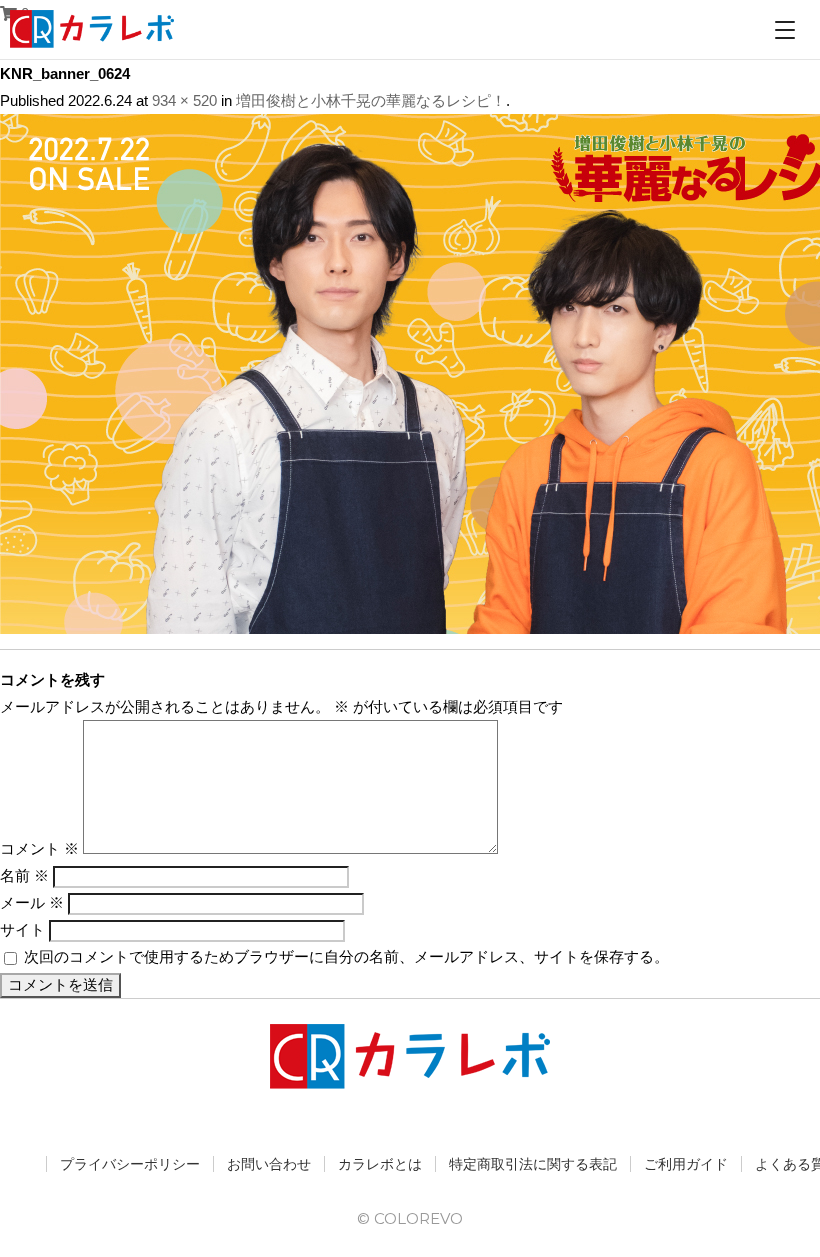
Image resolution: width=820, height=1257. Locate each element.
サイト (22, 929)
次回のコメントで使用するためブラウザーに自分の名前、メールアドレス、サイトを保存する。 (346, 956)
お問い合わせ (269, 1164)
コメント (39, 848)
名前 (24, 875)
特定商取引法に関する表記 (533, 1164)
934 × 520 (184, 100)
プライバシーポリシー (130, 1164)
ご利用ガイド (686, 1164)
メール (32, 902)
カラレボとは (380, 1164)
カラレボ (93, 29)
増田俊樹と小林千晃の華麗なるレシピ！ (371, 100)
